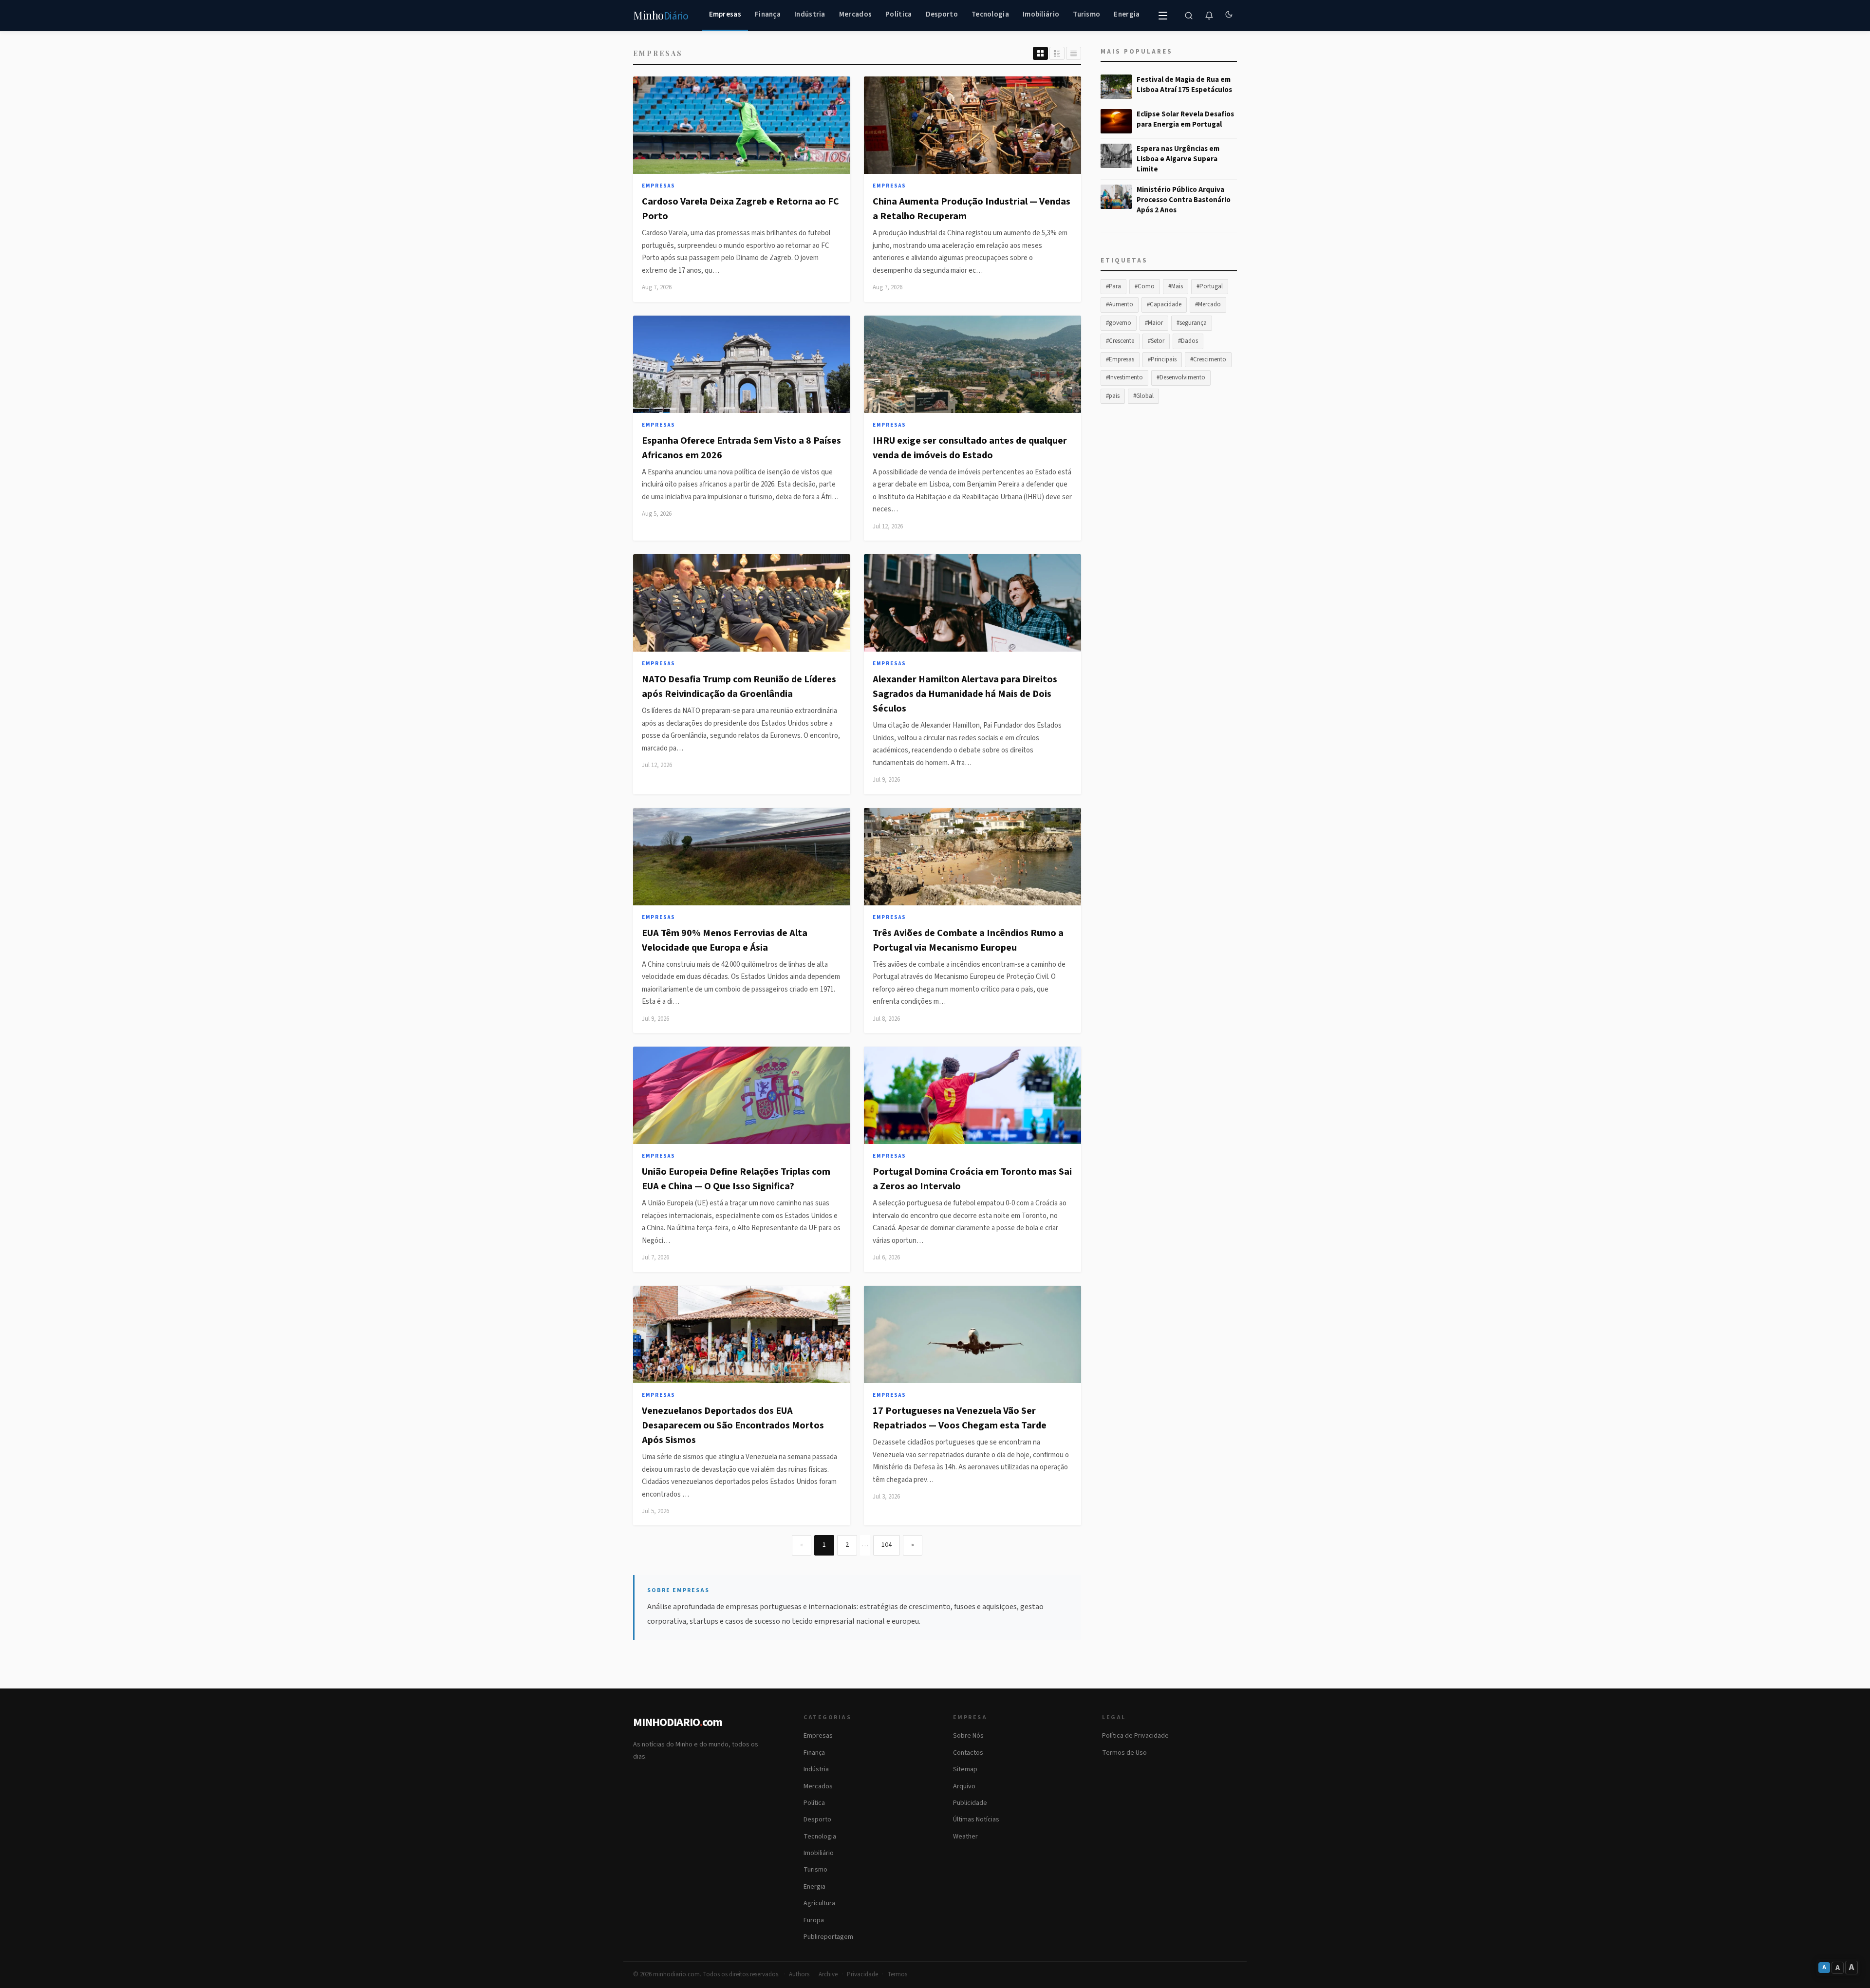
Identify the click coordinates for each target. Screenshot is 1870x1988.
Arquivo (964, 1786)
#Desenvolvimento (1181, 377)
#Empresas (1120, 359)
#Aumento (1120, 304)
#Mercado (1208, 304)
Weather (965, 1837)
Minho (661, 16)
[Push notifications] (1209, 16)
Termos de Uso (1124, 1753)
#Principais (1162, 359)
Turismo (1086, 14)
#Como (1145, 286)
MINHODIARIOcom (678, 1722)
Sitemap (965, 1769)
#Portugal (1210, 286)
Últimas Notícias (976, 1819)
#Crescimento (1208, 359)
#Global (1143, 396)
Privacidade (862, 1974)
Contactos (968, 1753)
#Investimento (1124, 377)
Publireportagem (828, 1937)
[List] (1057, 53)
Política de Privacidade (1135, 1736)
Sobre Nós (968, 1736)
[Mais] (1163, 16)
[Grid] (1040, 53)
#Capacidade (1164, 304)
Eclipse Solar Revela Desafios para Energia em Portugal (1185, 119)
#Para (1113, 286)
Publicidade (970, 1803)
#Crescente (1120, 341)
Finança (768, 14)
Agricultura (819, 1903)
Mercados (855, 14)
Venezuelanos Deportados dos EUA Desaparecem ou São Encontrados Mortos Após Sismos (733, 1425)
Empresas (725, 14)
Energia (1127, 14)
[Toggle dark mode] (1229, 16)
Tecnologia (990, 14)
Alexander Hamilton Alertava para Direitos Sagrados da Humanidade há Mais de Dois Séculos (965, 694)
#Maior (1154, 323)
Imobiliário (1041, 14)
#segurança (1192, 323)
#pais (1113, 396)
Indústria (810, 14)
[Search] (1189, 16)
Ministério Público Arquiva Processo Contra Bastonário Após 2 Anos (1184, 200)
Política (898, 14)
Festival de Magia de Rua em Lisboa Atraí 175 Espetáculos (1184, 85)
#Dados (1188, 341)
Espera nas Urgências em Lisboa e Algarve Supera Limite (1178, 159)
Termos (897, 1974)
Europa (814, 1920)
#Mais (1176, 286)
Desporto (942, 14)
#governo (1119, 323)
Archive (828, 1974)
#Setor (1156, 341)
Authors (799, 1974)
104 (887, 1545)
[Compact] (1074, 53)
